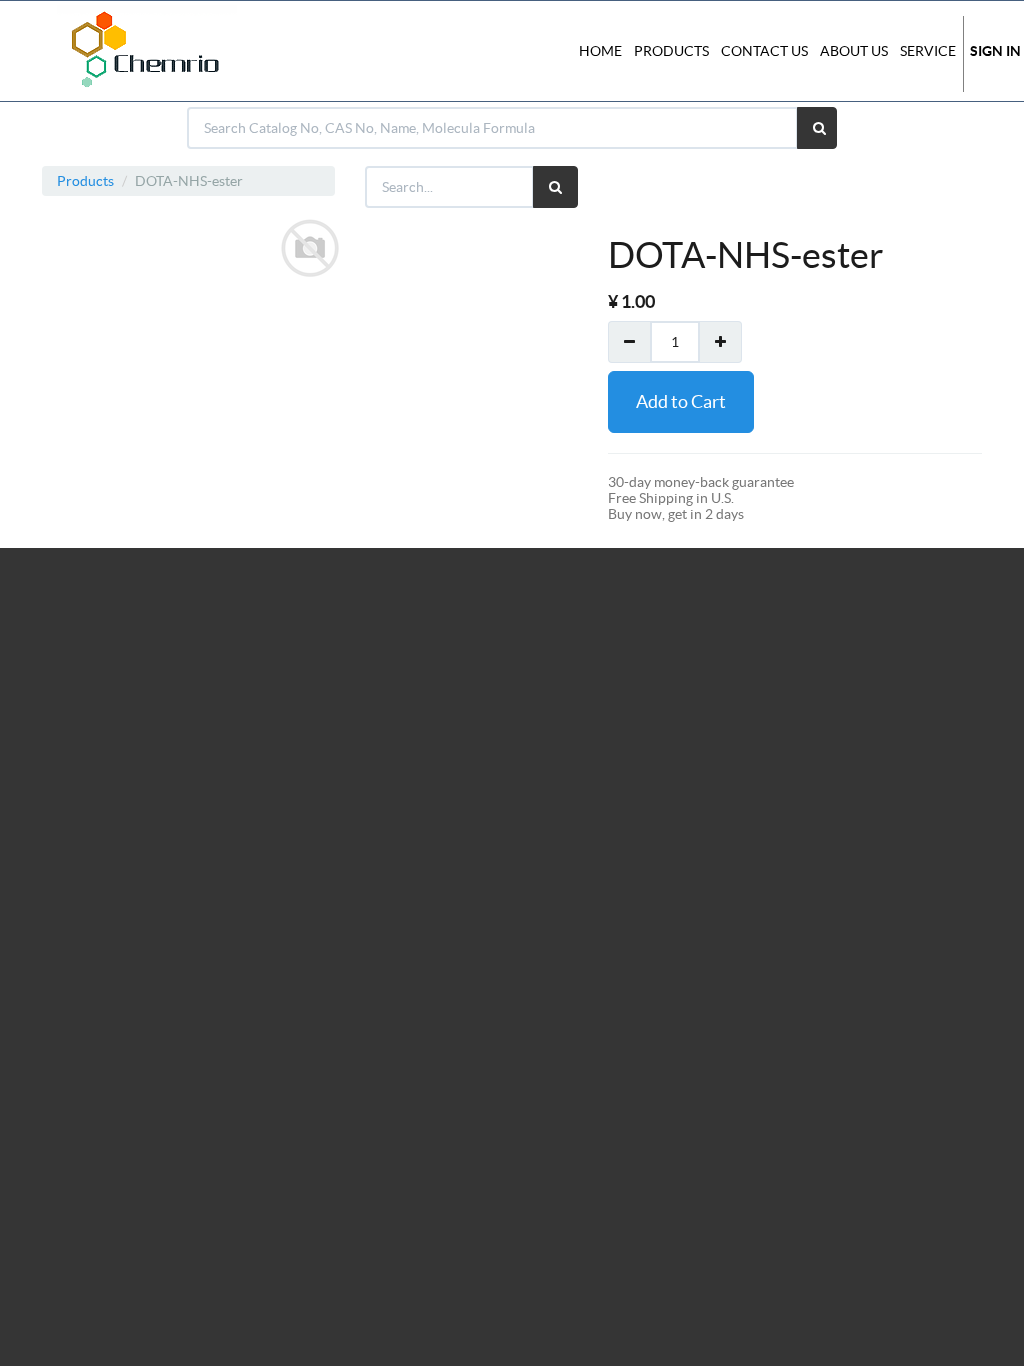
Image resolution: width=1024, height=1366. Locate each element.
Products (85, 181)
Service (928, 51)
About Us (854, 51)
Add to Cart (681, 401)
